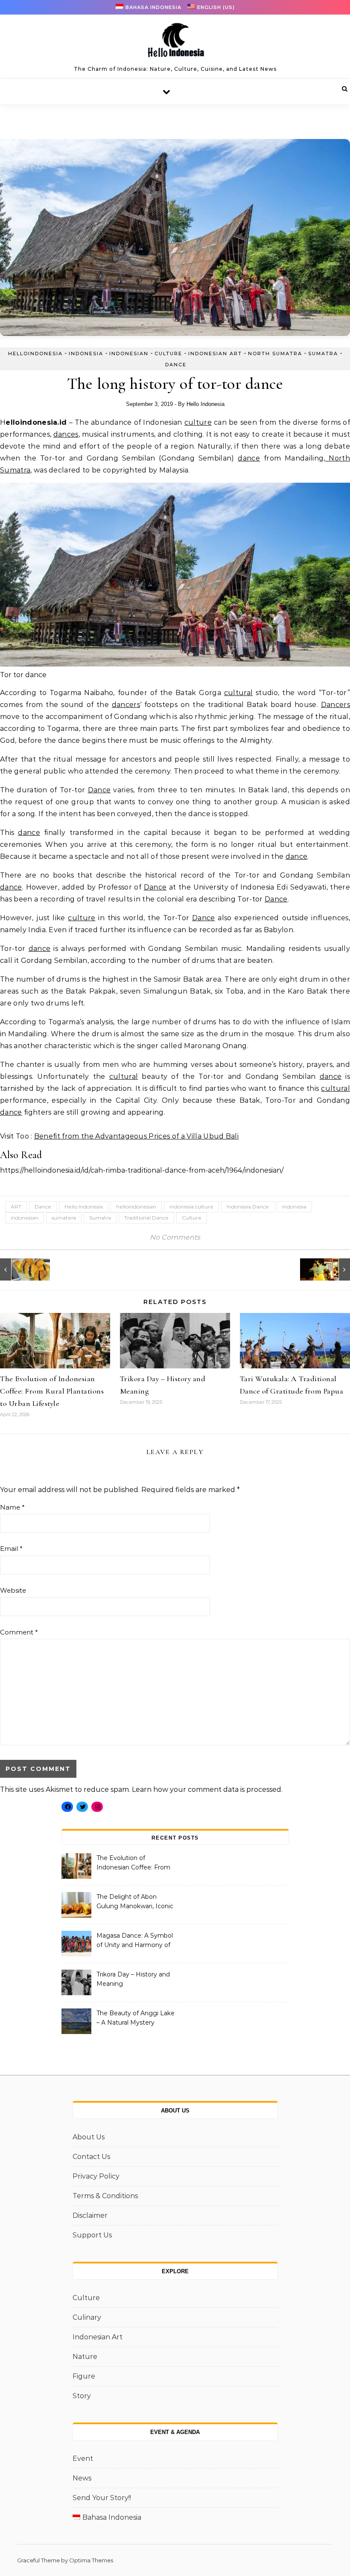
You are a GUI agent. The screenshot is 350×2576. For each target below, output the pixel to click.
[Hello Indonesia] (175, 43)
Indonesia (86, 354)
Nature (85, 2357)
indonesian (25, 1218)
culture (198, 422)
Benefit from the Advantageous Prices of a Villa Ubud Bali (136, 1136)
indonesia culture (191, 1207)
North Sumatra (275, 354)
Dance (176, 365)
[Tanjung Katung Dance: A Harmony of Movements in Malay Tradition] (331, 1269)
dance (249, 458)
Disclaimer (90, 2215)
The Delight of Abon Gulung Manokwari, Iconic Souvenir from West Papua (135, 1902)
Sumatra (323, 354)
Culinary (87, 2317)
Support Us (92, 2235)
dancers (126, 705)
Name (12, 1507)
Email (11, 1549)
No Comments (175, 1237)
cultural (239, 693)
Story (82, 2396)
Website (13, 1590)
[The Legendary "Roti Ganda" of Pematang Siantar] (19, 1269)
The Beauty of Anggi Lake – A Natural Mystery (136, 2018)
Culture (168, 354)
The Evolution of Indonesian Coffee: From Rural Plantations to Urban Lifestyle (52, 1391)
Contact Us (91, 2157)
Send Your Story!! (102, 2498)
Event (83, 2459)
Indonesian (129, 354)
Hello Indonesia (206, 404)
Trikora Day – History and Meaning (133, 1979)
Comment (19, 1632)
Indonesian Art (215, 354)
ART (16, 1207)
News (82, 2478)
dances (66, 434)
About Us (89, 2137)
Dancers (335, 705)
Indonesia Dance (248, 1207)
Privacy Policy (96, 2176)
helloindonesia (35, 354)
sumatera (64, 1218)
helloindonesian (136, 1207)
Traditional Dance (146, 1218)
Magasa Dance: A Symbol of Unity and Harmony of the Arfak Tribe (135, 1941)
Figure (84, 2376)
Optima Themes (91, 2560)
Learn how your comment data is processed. (207, 1789)
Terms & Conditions (105, 2196)
